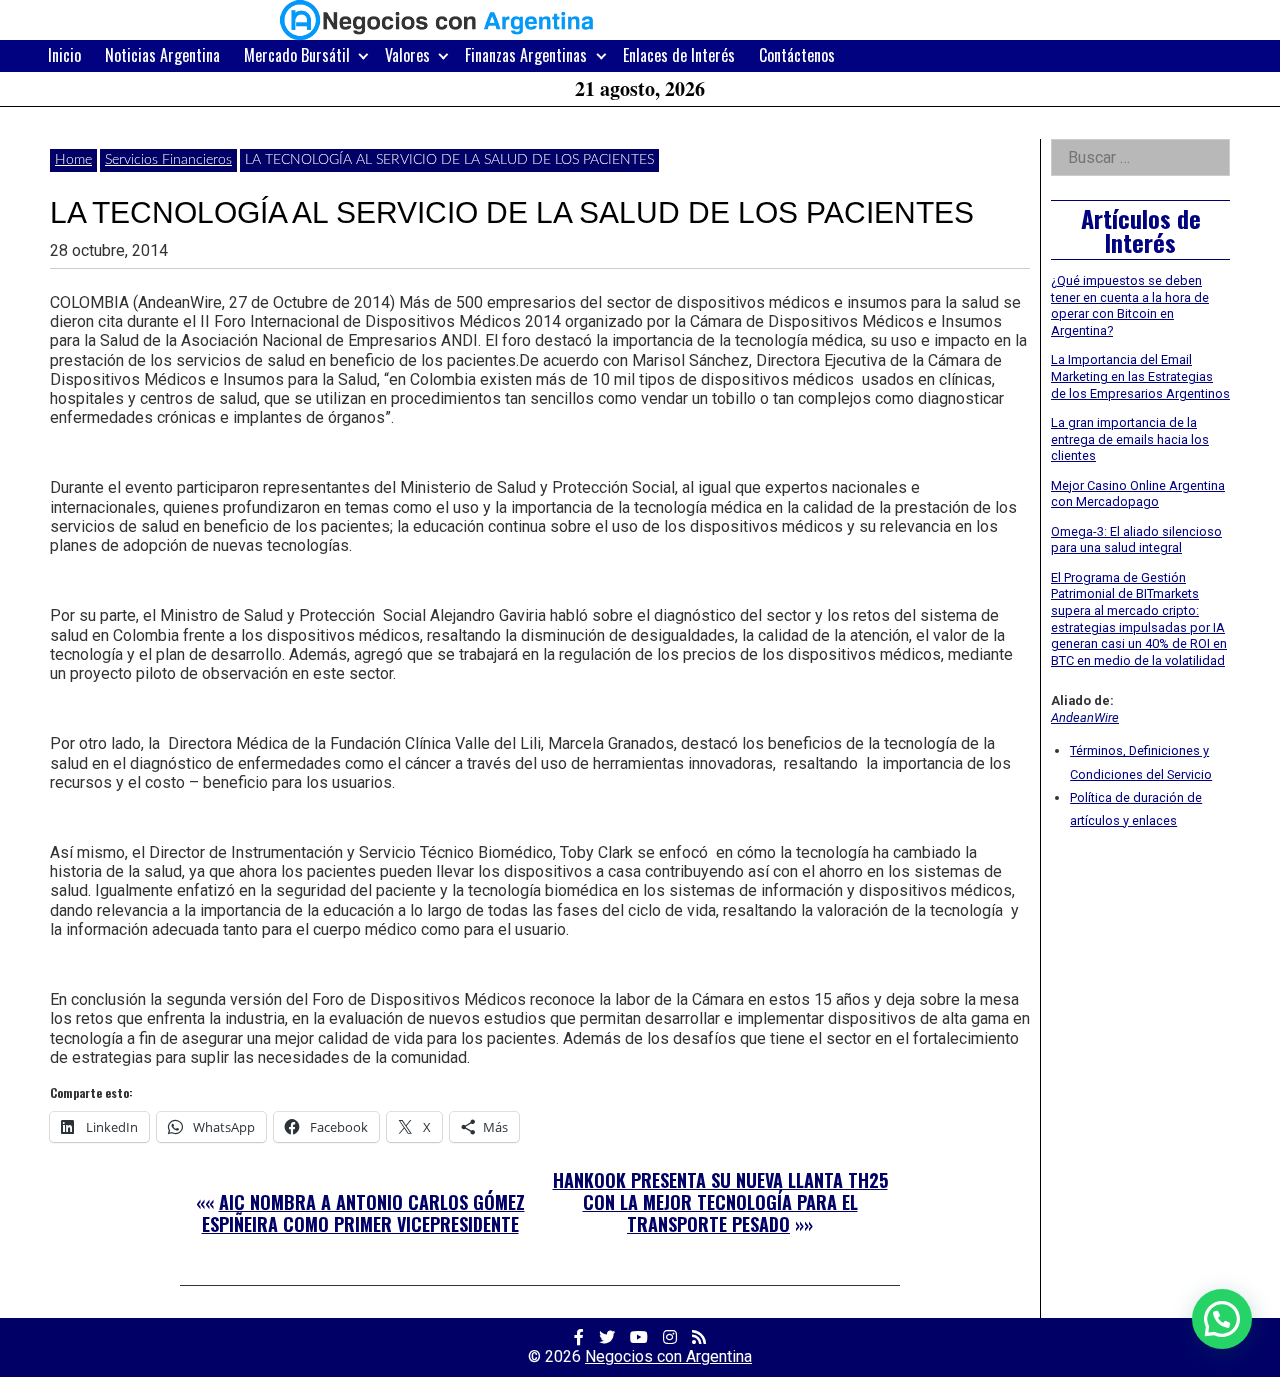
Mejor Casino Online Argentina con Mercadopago (1138, 494)
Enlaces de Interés (679, 55)
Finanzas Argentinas (526, 55)
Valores (407, 55)
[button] (1222, 1319)
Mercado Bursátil (297, 55)
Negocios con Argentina (668, 1356)
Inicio (64, 55)
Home (73, 160)
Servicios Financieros (168, 160)
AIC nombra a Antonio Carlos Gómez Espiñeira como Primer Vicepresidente (363, 1213)
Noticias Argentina (162, 55)
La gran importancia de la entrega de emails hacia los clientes (1130, 439)
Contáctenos (797, 55)
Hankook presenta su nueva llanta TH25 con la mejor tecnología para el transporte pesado (720, 1201)
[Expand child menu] (363, 55)
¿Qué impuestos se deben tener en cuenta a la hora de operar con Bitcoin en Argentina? (1130, 305)
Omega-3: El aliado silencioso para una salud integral (1136, 540)
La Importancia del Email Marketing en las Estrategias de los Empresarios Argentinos (1140, 376)
